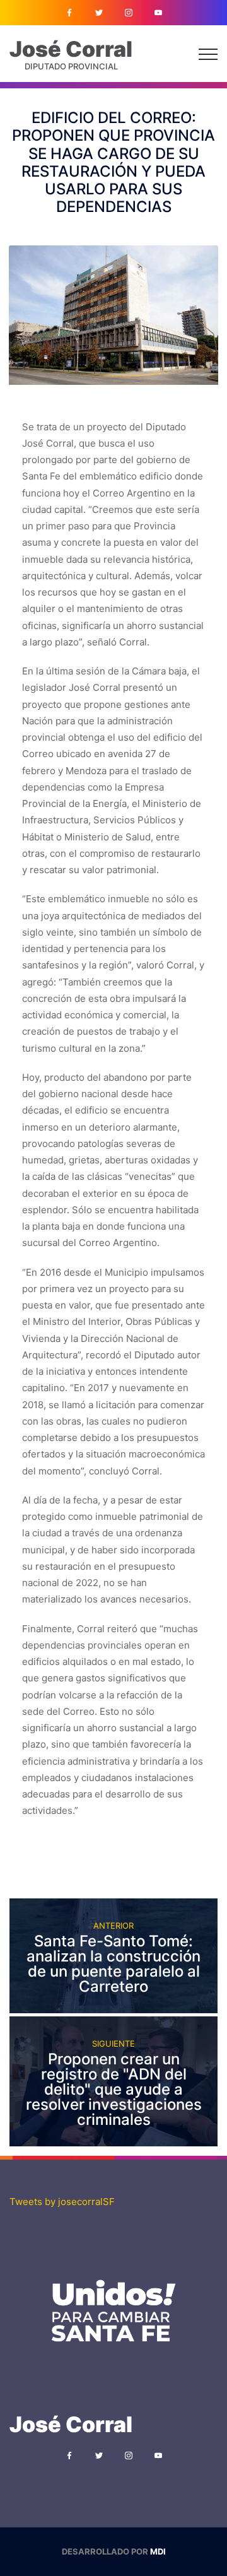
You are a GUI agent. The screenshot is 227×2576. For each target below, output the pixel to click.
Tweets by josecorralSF (62, 2202)
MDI (158, 2551)
